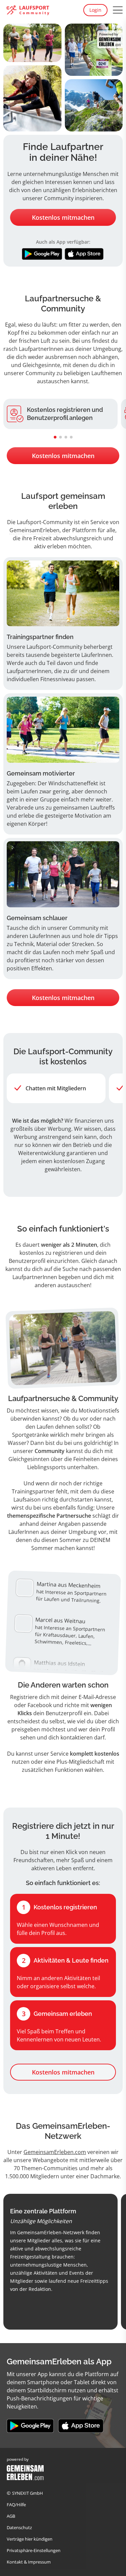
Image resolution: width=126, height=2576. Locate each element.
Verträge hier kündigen (30, 2539)
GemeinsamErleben (34, 530)
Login (95, 10)
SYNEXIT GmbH (28, 2493)
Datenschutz (19, 2527)
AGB (11, 2516)
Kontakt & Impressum (29, 2562)
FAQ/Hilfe (16, 2505)
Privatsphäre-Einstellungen (34, 2550)
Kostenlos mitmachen (63, 217)
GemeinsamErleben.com (55, 2152)
